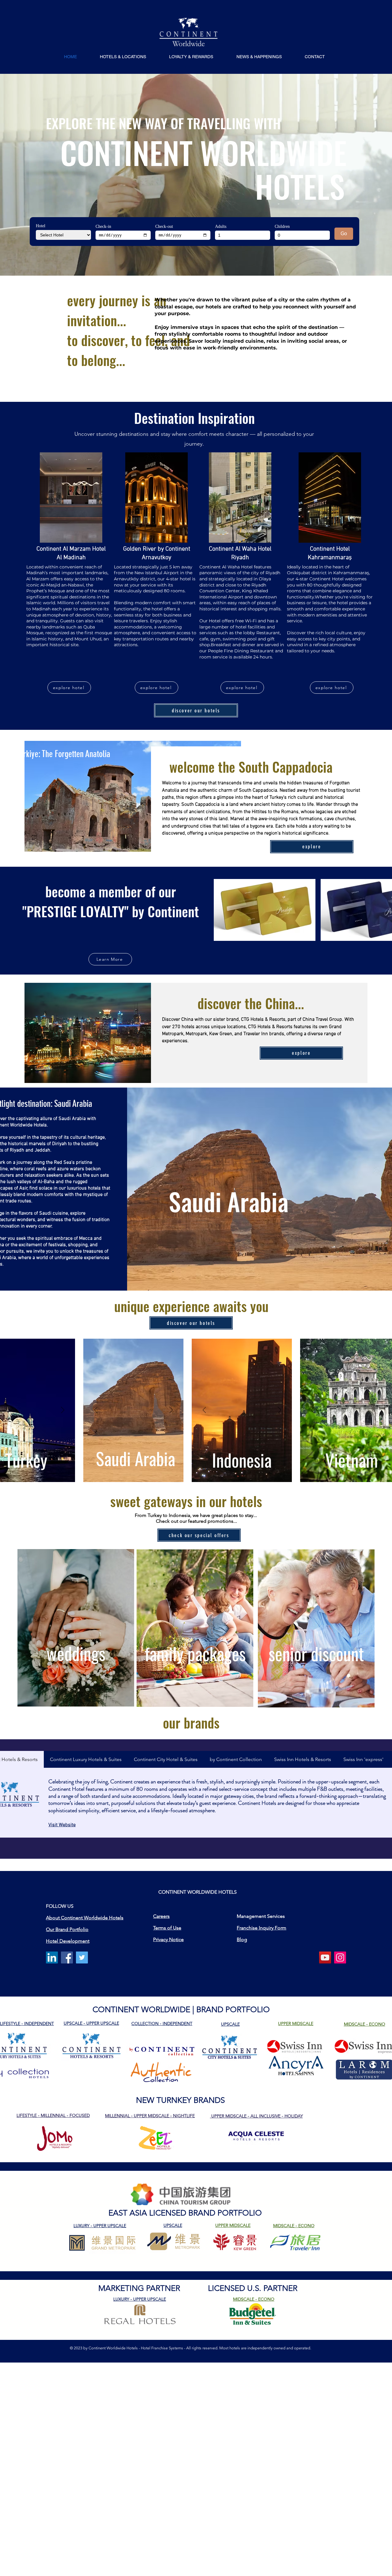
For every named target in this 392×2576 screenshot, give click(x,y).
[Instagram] (340, 1957)
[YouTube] (325, 1957)
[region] (76, 1628)
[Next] (358, 1189)
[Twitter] (82, 1957)
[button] (123, 57)
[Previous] (34, 1189)
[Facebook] (67, 1957)
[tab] (86, 1759)
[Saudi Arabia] (196, 1278)
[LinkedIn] (52, 1957)
